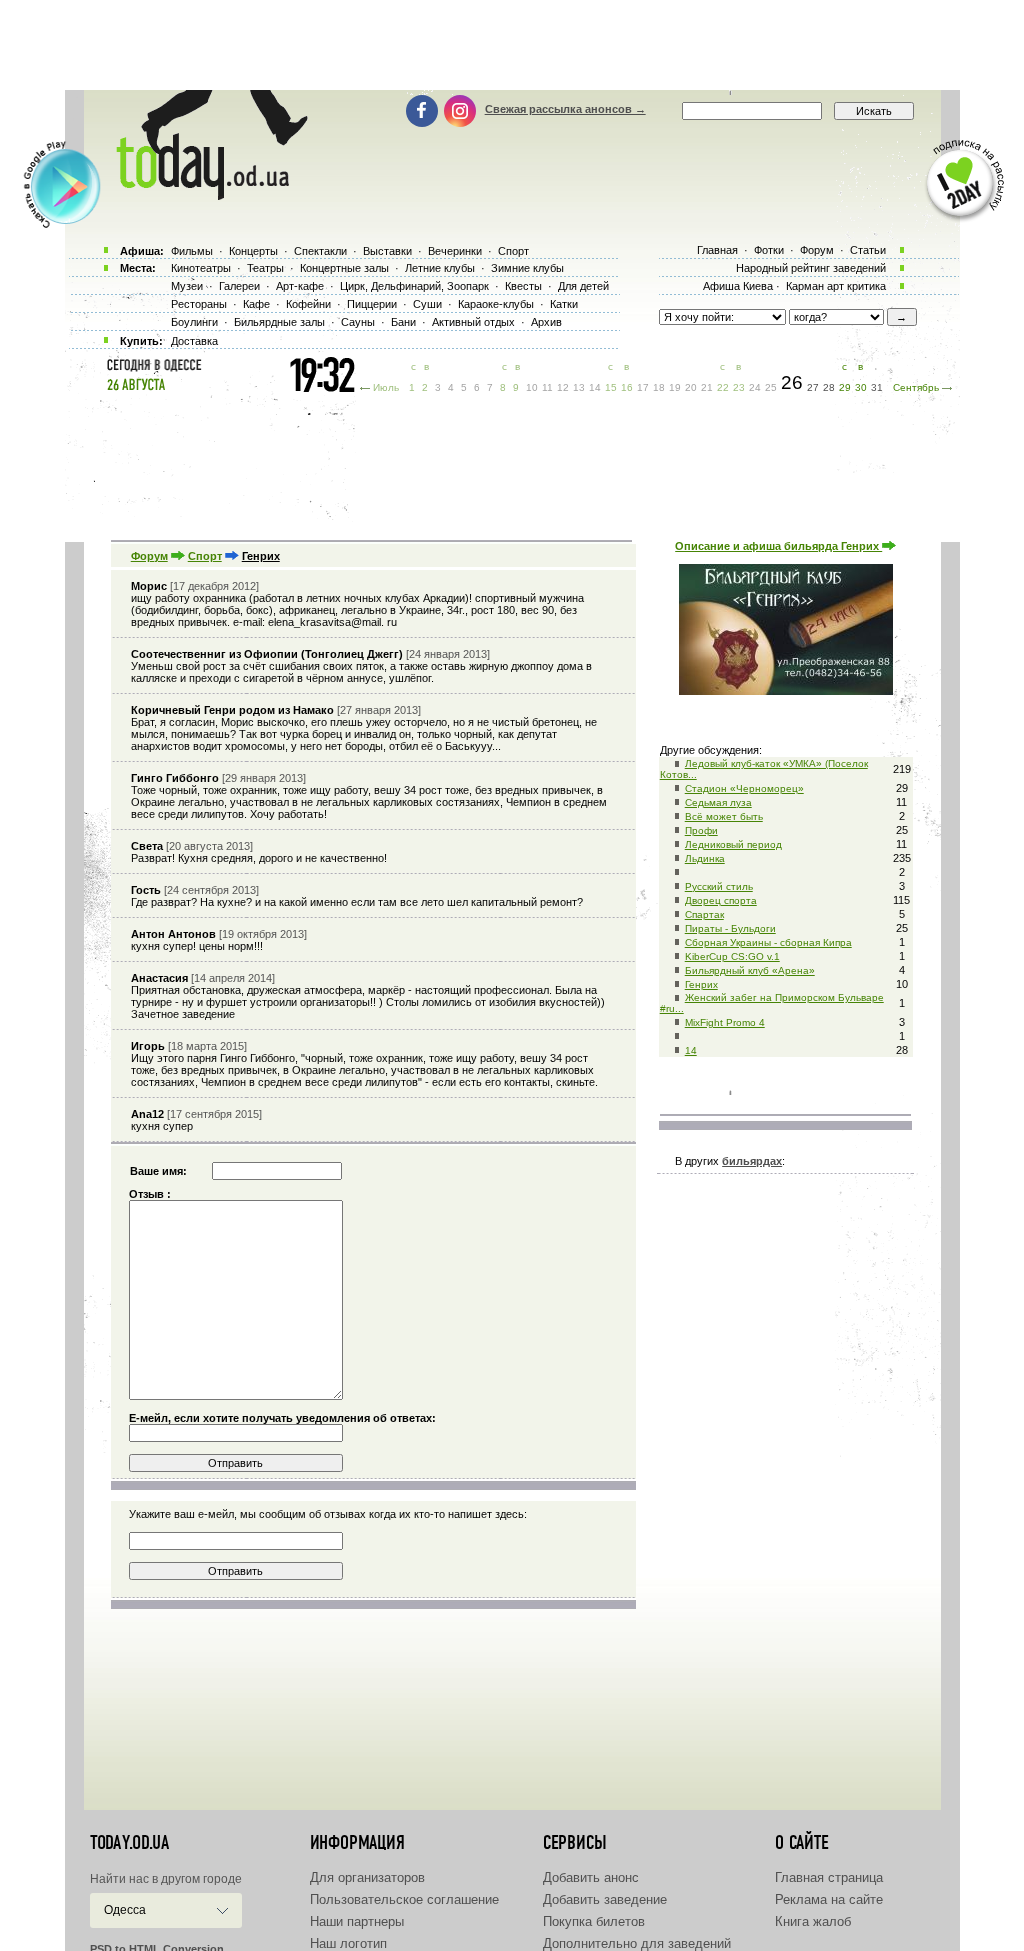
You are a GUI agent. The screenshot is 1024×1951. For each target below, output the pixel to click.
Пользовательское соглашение (404, 1899)
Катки (564, 304)
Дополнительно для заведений (637, 1943)
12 (563, 387)
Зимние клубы (527, 268)
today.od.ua (129, 1843)
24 (755, 387)
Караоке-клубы (496, 304)
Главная (717, 250)
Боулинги (194, 322)
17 (643, 387)
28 (829, 387)
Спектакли (320, 251)
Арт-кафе (300, 286)
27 (813, 387)
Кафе (256, 304)
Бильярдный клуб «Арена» (750, 970)
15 (611, 387)
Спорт (205, 556)
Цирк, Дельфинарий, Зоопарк (414, 286)
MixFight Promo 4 (725, 1022)
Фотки (769, 250)
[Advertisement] (512, 45)
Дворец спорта (721, 900)
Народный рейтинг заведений (811, 268)
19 (675, 387)
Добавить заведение (605, 1899)
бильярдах (752, 1161)
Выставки (387, 251)
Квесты (523, 286)
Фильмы (192, 251)
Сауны (358, 322)
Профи (701, 830)
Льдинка (705, 858)
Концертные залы (344, 268)
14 (691, 1050)
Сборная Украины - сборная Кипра (768, 942)
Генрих (701, 984)
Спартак (704, 914)
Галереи (239, 286)
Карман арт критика (836, 286)
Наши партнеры (357, 1921)
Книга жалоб (813, 1921)
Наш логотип (348, 1943)
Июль (386, 387)
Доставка (194, 341)
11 (547, 387)
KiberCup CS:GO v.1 (732, 956)
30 (861, 387)
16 (627, 387)
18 (659, 387)
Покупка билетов (594, 1921)
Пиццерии (372, 304)
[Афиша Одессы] (202, 195)
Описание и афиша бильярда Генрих (778, 546)
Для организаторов (367, 1877)
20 (691, 387)
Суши (427, 304)
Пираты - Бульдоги (730, 928)
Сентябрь (916, 387)
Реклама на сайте (829, 1899)
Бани (403, 322)
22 (723, 387)
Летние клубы (440, 268)
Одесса (125, 1910)
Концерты (253, 251)
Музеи (187, 286)
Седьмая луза (718, 802)
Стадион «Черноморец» (744, 788)
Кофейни (308, 304)
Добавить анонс (591, 1877)
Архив (546, 322)
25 (771, 387)
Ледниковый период (733, 844)
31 (877, 387)
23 (739, 387)
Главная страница (829, 1877)
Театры (265, 268)
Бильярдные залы (279, 322)
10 (532, 387)
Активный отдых (473, 322)
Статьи (868, 250)
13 (579, 387)
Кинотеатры (201, 268)
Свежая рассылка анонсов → (565, 109)
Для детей (583, 286)
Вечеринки (455, 251)
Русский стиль (719, 886)
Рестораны (199, 304)
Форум (149, 556)
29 (845, 387)
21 (707, 387)
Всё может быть (724, 816)
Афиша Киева (738, 286)
